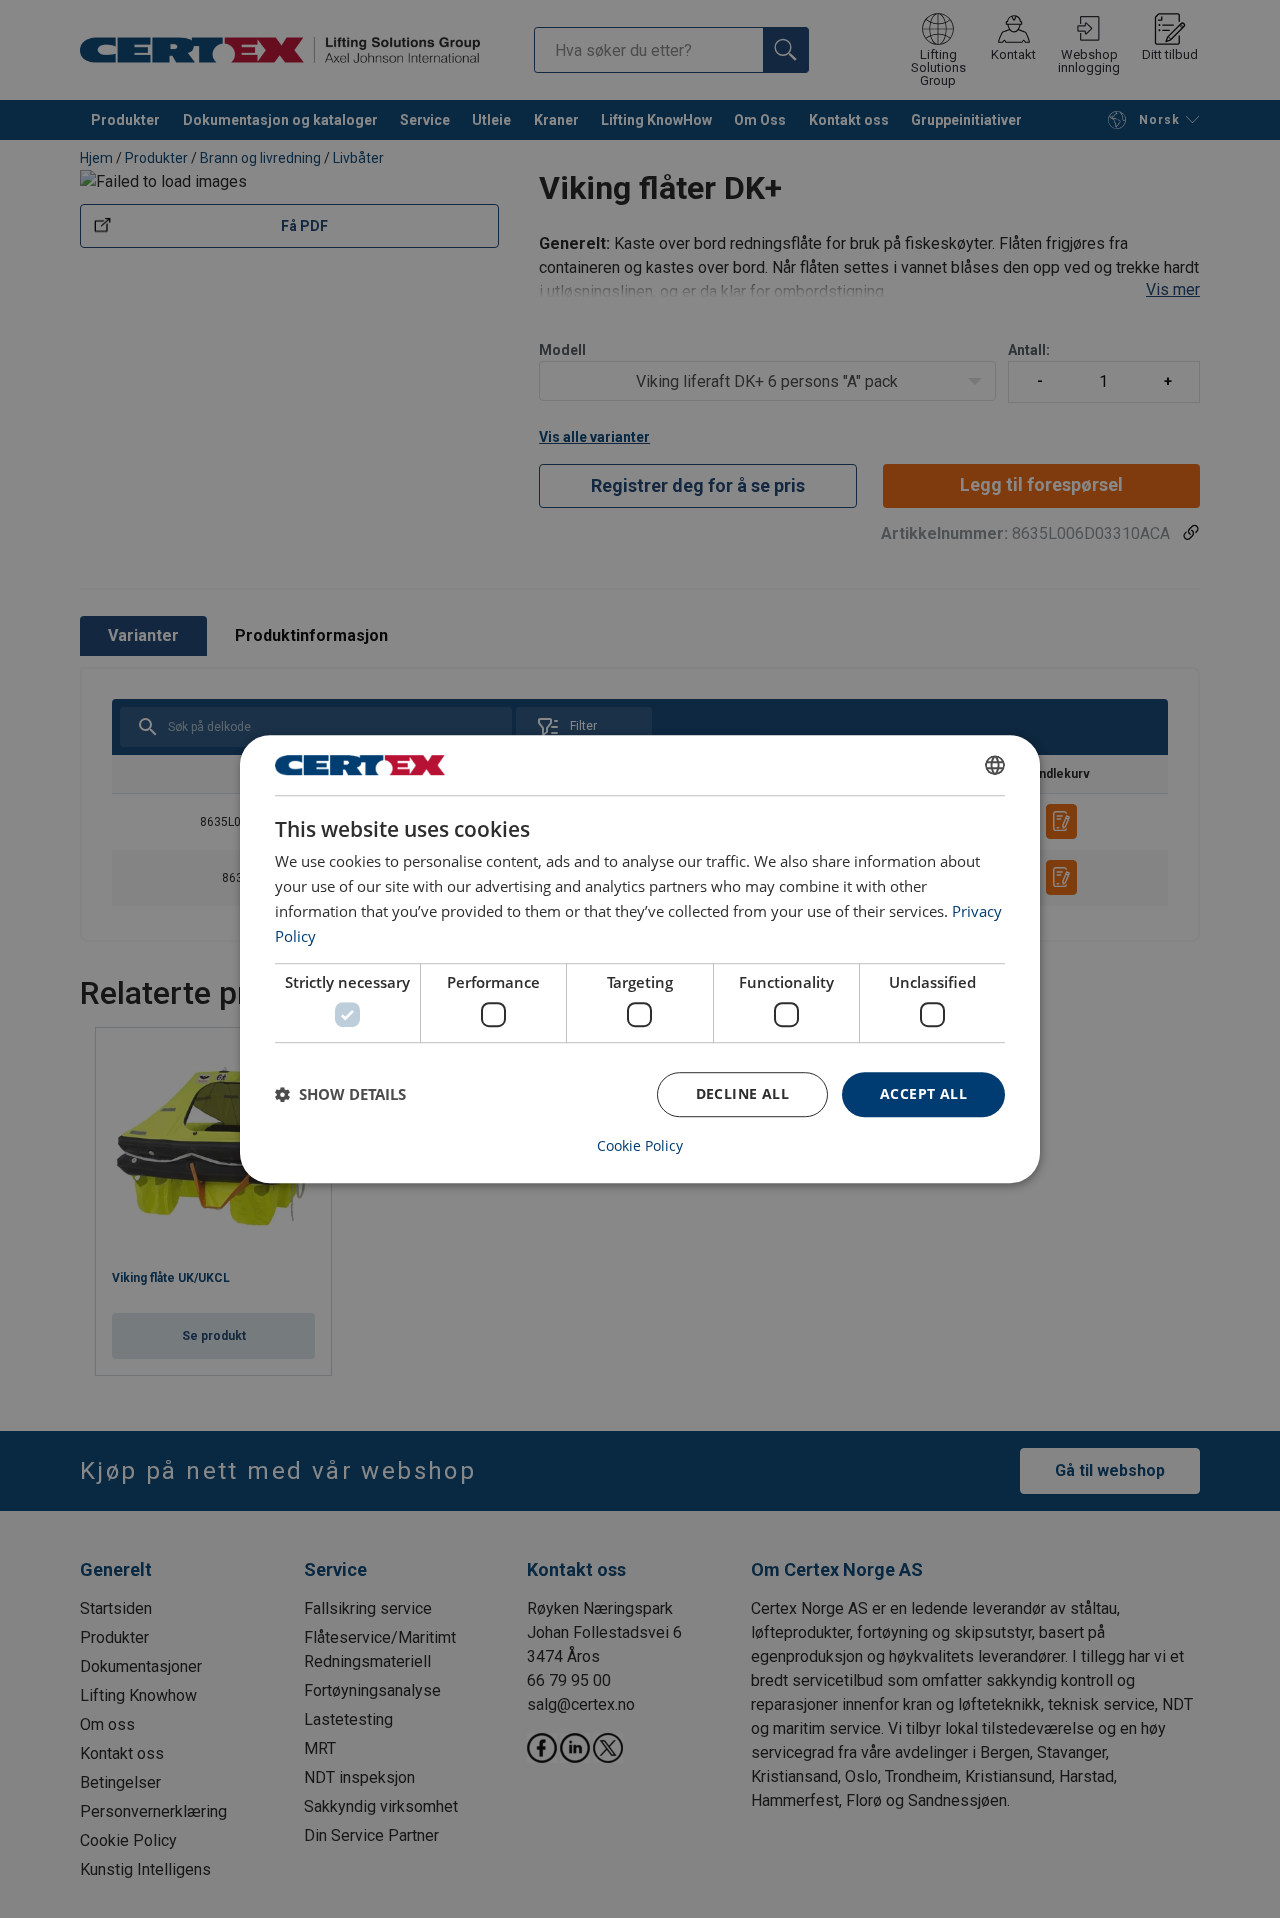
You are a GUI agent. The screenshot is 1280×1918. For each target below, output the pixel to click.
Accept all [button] (923, 1093)
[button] (340, 1094)
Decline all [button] (742, 1093)
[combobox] (995, 765)
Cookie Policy (640, 1146)
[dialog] (640, 959)
